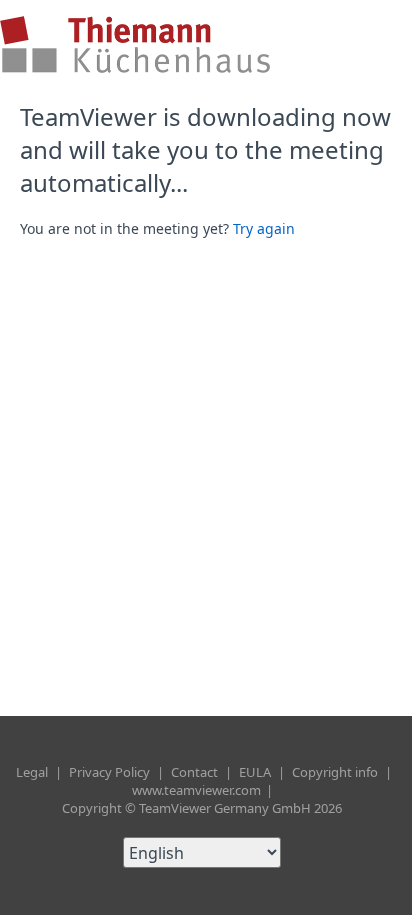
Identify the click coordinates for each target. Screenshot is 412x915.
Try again (264, 228)
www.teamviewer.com (198, 790)
